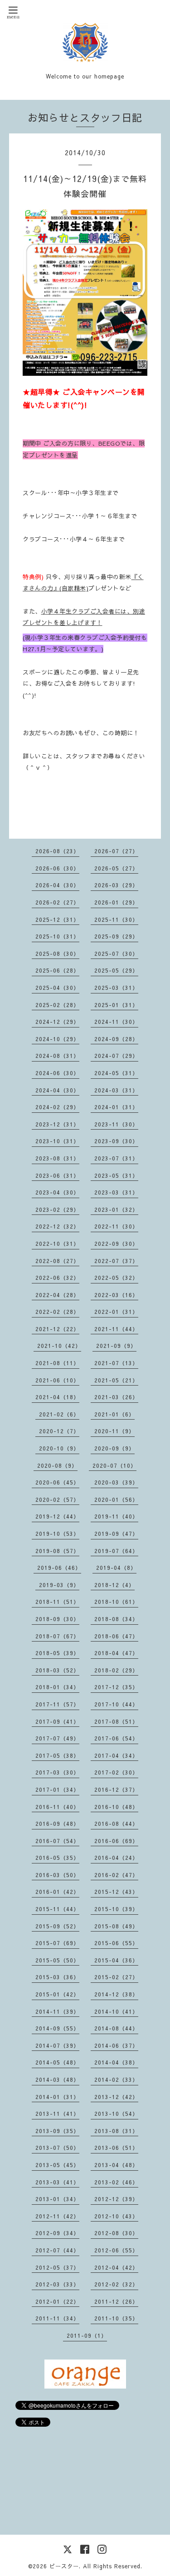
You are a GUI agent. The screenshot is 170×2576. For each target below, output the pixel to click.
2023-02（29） (57, 1209)
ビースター (64, 2566)
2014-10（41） (116, 2011)
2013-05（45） (57, 2165)
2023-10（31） (57, 1141)
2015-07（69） (57, 1943)
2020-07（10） (114, 1465)
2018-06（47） (116, 1636)
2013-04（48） (116, 2165)
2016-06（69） (116, 1841)
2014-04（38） (116, 2062)
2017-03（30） (57, 1772)
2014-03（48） (57, 2079)
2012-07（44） (57, 2250)
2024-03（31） (116, 1090)
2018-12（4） (114, 1585)
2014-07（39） (57, 2045)
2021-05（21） (116, 1380)
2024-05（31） (116, 1073)
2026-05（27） (116, 868)
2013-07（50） (57, 2148)
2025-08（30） (57, 954)
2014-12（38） (116, 1994)
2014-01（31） (57, 2097)
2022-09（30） (116, 1244)
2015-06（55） (116, 1943)
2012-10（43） (116, 2216)
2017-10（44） (116, 1704)
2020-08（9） (57, 1465)
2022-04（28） (57, 1295)
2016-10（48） (116, 1807)
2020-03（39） (116, 1482)
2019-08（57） (57, 1551)
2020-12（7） (59, 1431)
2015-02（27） (116, 1977)
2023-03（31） (116, 1192)
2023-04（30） (57, 1192)
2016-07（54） (57, 1841)
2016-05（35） (57, 1858)
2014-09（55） (57, 2028)
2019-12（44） (57, 1516)
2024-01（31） (116, 1107)
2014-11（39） (57, 2011)
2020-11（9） (114, 1431)
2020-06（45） (57, 1482)
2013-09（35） (57, 2131)
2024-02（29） (57, 1107)
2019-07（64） (116, 1551)
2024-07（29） (116, 1056)
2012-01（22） (57, 2301)
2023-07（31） (116, 1158)
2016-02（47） (116, 1875)
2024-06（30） (57, 1073)
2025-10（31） (57, 936)
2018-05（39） (57, 1653)
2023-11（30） (116, 1124)
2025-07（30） (116, 954)
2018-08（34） (116, 1619)
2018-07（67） (57, 1636)
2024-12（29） (57, 1022)
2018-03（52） (57, 1670)
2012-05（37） (57, 2267)
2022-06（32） (57, 1278)
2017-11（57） (57, 1704)
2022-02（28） (57, 1312)
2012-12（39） (116, 2199)
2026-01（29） (116, 902)
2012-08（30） (116, 2233)
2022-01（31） (116, 1312)
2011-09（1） (87, 2335)
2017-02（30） (116, 1772)
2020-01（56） (116, 1499)
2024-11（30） (116, 1022)
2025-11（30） (116, 919)
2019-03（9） (59, 1585)
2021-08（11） (57, 1363)
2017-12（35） (116, 1687)
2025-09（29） (116, 936)
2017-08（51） (116, 1721)
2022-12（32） (57, 1226)
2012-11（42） (57, 2216)
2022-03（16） (116, 1295)
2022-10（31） (57, 1244)
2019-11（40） (116, 1516)
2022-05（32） (116, 1278)
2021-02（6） (59, 1414)
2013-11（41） (57, 2114)
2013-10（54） (116, 2114)
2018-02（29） (116, 1670)
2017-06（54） (116, 1738)
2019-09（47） (116, 1534)
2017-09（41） (57, 1721)
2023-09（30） (116, 1141)
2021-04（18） (57, 1397)
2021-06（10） (57, 1380)
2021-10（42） (59, 1346)
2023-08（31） (57, 1158)
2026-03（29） (116, 885)
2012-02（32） (116, 2284)
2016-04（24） (116, 1858)
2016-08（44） (116, 1824)
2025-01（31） (116, 1005)
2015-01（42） (57, 1994)
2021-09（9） (116, 1346)
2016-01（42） (57, 1892)
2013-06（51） (116, 2148)
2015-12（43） (116, 1892)
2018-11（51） (57, 1602)
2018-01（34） (57, 1687)
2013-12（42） (116, 2097)
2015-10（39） (116, 1909)
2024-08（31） (57, 1056)
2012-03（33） (57, 2284)
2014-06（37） (116, 2045)
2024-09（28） (116, 1039)
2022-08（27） (57, 1261)
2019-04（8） (116, 1568)
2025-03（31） (116, 988)
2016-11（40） (57, 1807)
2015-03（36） (57, 1977)
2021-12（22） (57, 1329)
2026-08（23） (57, 851)
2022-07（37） (116, 1261)
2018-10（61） (116, 1602)
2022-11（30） (116, 1226)
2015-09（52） (57, 1926)
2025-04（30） (57, 988)
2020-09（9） (114, 1448)
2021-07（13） (116, 1363)
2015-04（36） (116, 1960)
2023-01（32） (116, 1209)
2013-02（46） (116, 2182)
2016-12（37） (116, 1789)
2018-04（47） (116, 1653)
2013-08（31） (116, 2131)
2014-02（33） (116, 2079)
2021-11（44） (116, 1329)
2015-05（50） (57, 1960)
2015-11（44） (57, 1909)
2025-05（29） (116, 970)
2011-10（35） (116, 2318)
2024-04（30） (57, 1090)
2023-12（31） (57, 1124)
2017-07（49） (57, 1738)
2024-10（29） (57, 1039)
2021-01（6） (114, 1414)
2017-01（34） (57, 1789)
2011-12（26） (116, 2301)
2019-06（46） (59, 1568)
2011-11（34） (57, 2318)
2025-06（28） (57, 970)
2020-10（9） (59, 1448)
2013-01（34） (57, 2199)
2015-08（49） (116, 1926)
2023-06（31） (57, 1175)
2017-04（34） (116, 1755)
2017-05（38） (57, 1755)
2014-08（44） (116, 2028)
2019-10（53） (57, 1534)
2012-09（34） (57, 2233)
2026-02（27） (57, 902)
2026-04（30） (57, 885)
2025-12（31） (57, 919)
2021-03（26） (116, 1397)
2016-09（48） (57, 1824)
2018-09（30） (57, 1619)
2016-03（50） (57, 1875)
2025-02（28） (57, 1005)
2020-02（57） (57, 1499)
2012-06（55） (116, 2250)
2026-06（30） (57, 868)
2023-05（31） (116, 1175)
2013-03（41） (57, 2182)
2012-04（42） (116, 2267)
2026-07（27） (116, 851)
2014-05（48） (57, 2062)
